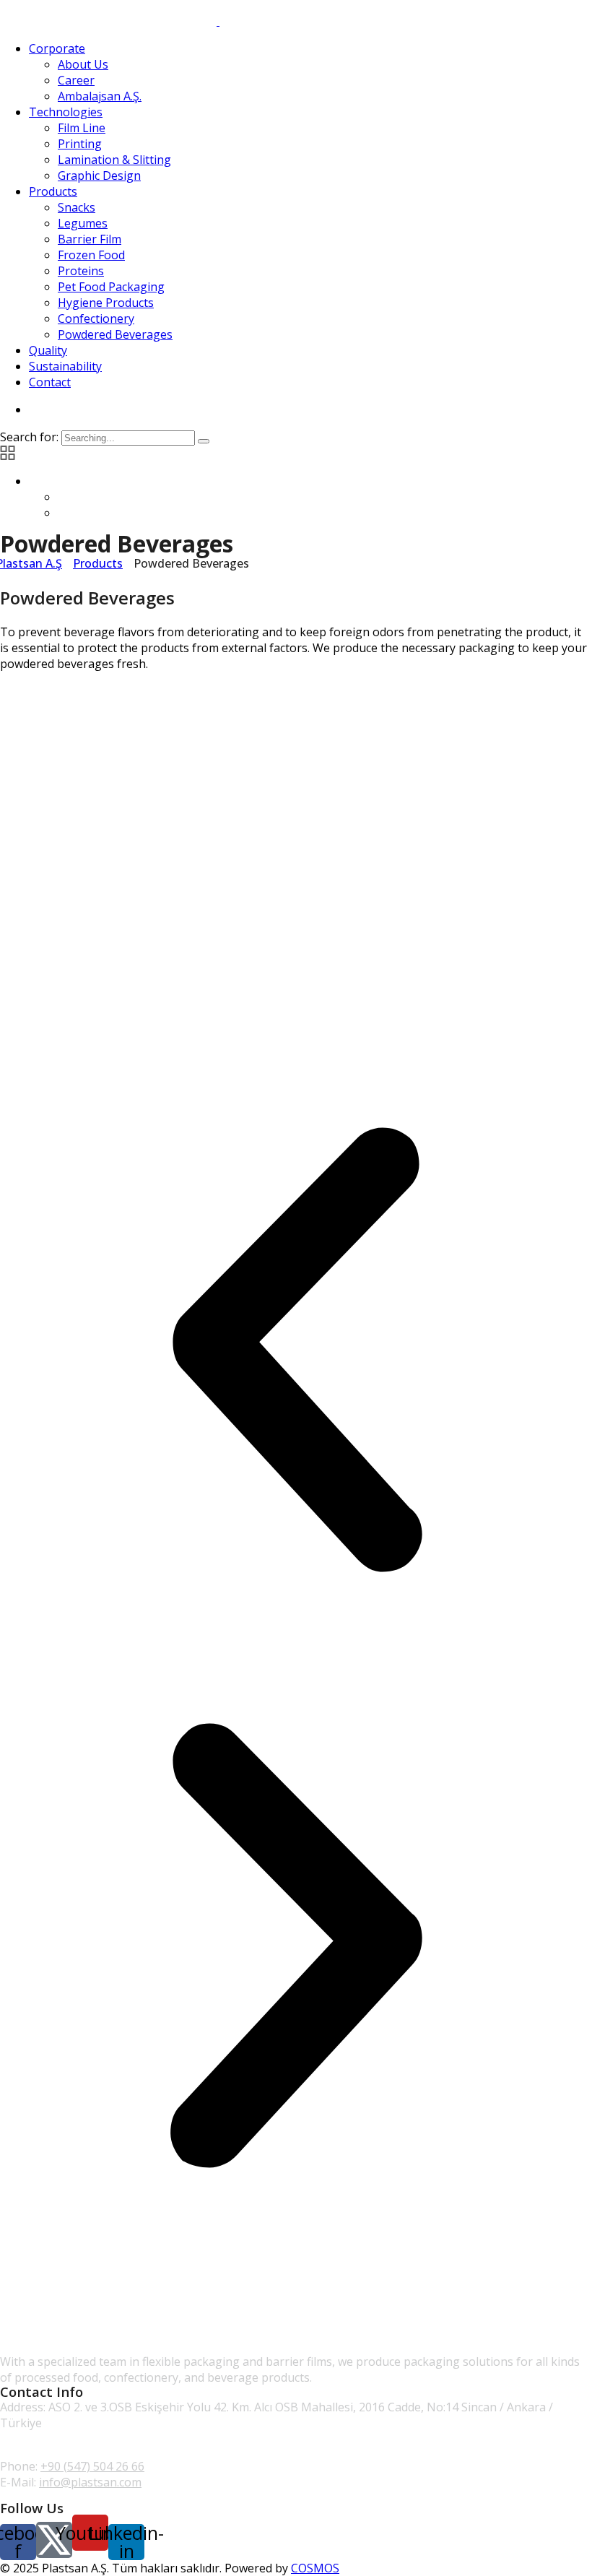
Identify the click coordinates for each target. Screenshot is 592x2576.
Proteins (81, 271)
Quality (48, 350)
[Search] (204, 441)
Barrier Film (90, 239)
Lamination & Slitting (114, 160)
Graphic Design (99, 175)
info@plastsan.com (90, 2482)
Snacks (77, 207)
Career (76, 80)
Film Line (82, 128)
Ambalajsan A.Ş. (100, 96)
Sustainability (65, 366)
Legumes (83, 223)
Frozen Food (91, 255)
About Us (83, 64)
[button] (296, 1352)
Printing (80, 144)
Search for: (31, 437)
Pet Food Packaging (111, 287)
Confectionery (96, 318)
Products (53, 191)
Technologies (66, 112)
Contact (50, 382)
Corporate (57, 48)
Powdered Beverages (115, 334)
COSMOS (315, 2568)
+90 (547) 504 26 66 (92, 2466)
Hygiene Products (106, 303)
